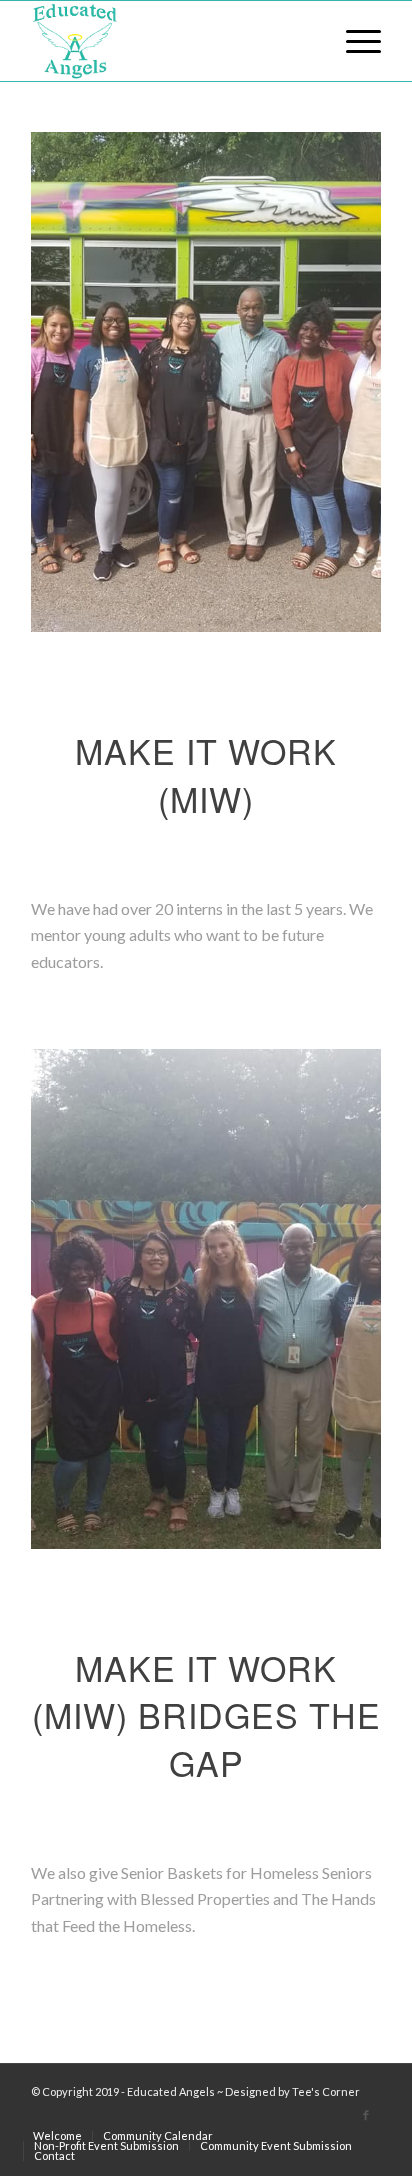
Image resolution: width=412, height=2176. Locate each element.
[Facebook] (366, 2115)
